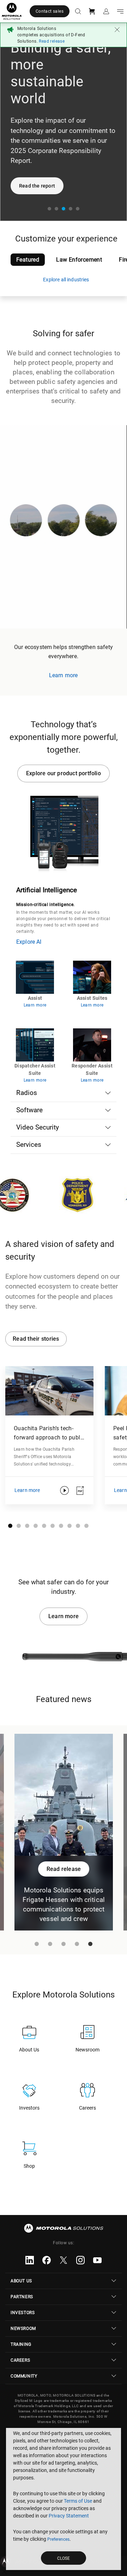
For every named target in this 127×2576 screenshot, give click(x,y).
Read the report (37, 186)
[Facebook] (47, 2260)
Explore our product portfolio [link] (64, 773)
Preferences (58, 2539)
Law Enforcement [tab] (79, 260)
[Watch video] (64, 1491)
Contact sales (50, 11)
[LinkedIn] (30, 2260)
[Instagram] (80, 2260)
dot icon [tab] (51, 210)
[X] (64, 2260)
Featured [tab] (28, 260)
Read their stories (36, 1339)
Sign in (105, 11)
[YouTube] (97, 2260)
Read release (52, 41)
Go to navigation (119, 11)
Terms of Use (78, 2501)
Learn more (64, 1616)
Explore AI (29, 942)
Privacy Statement (69, 2516)
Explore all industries (66, 280)
